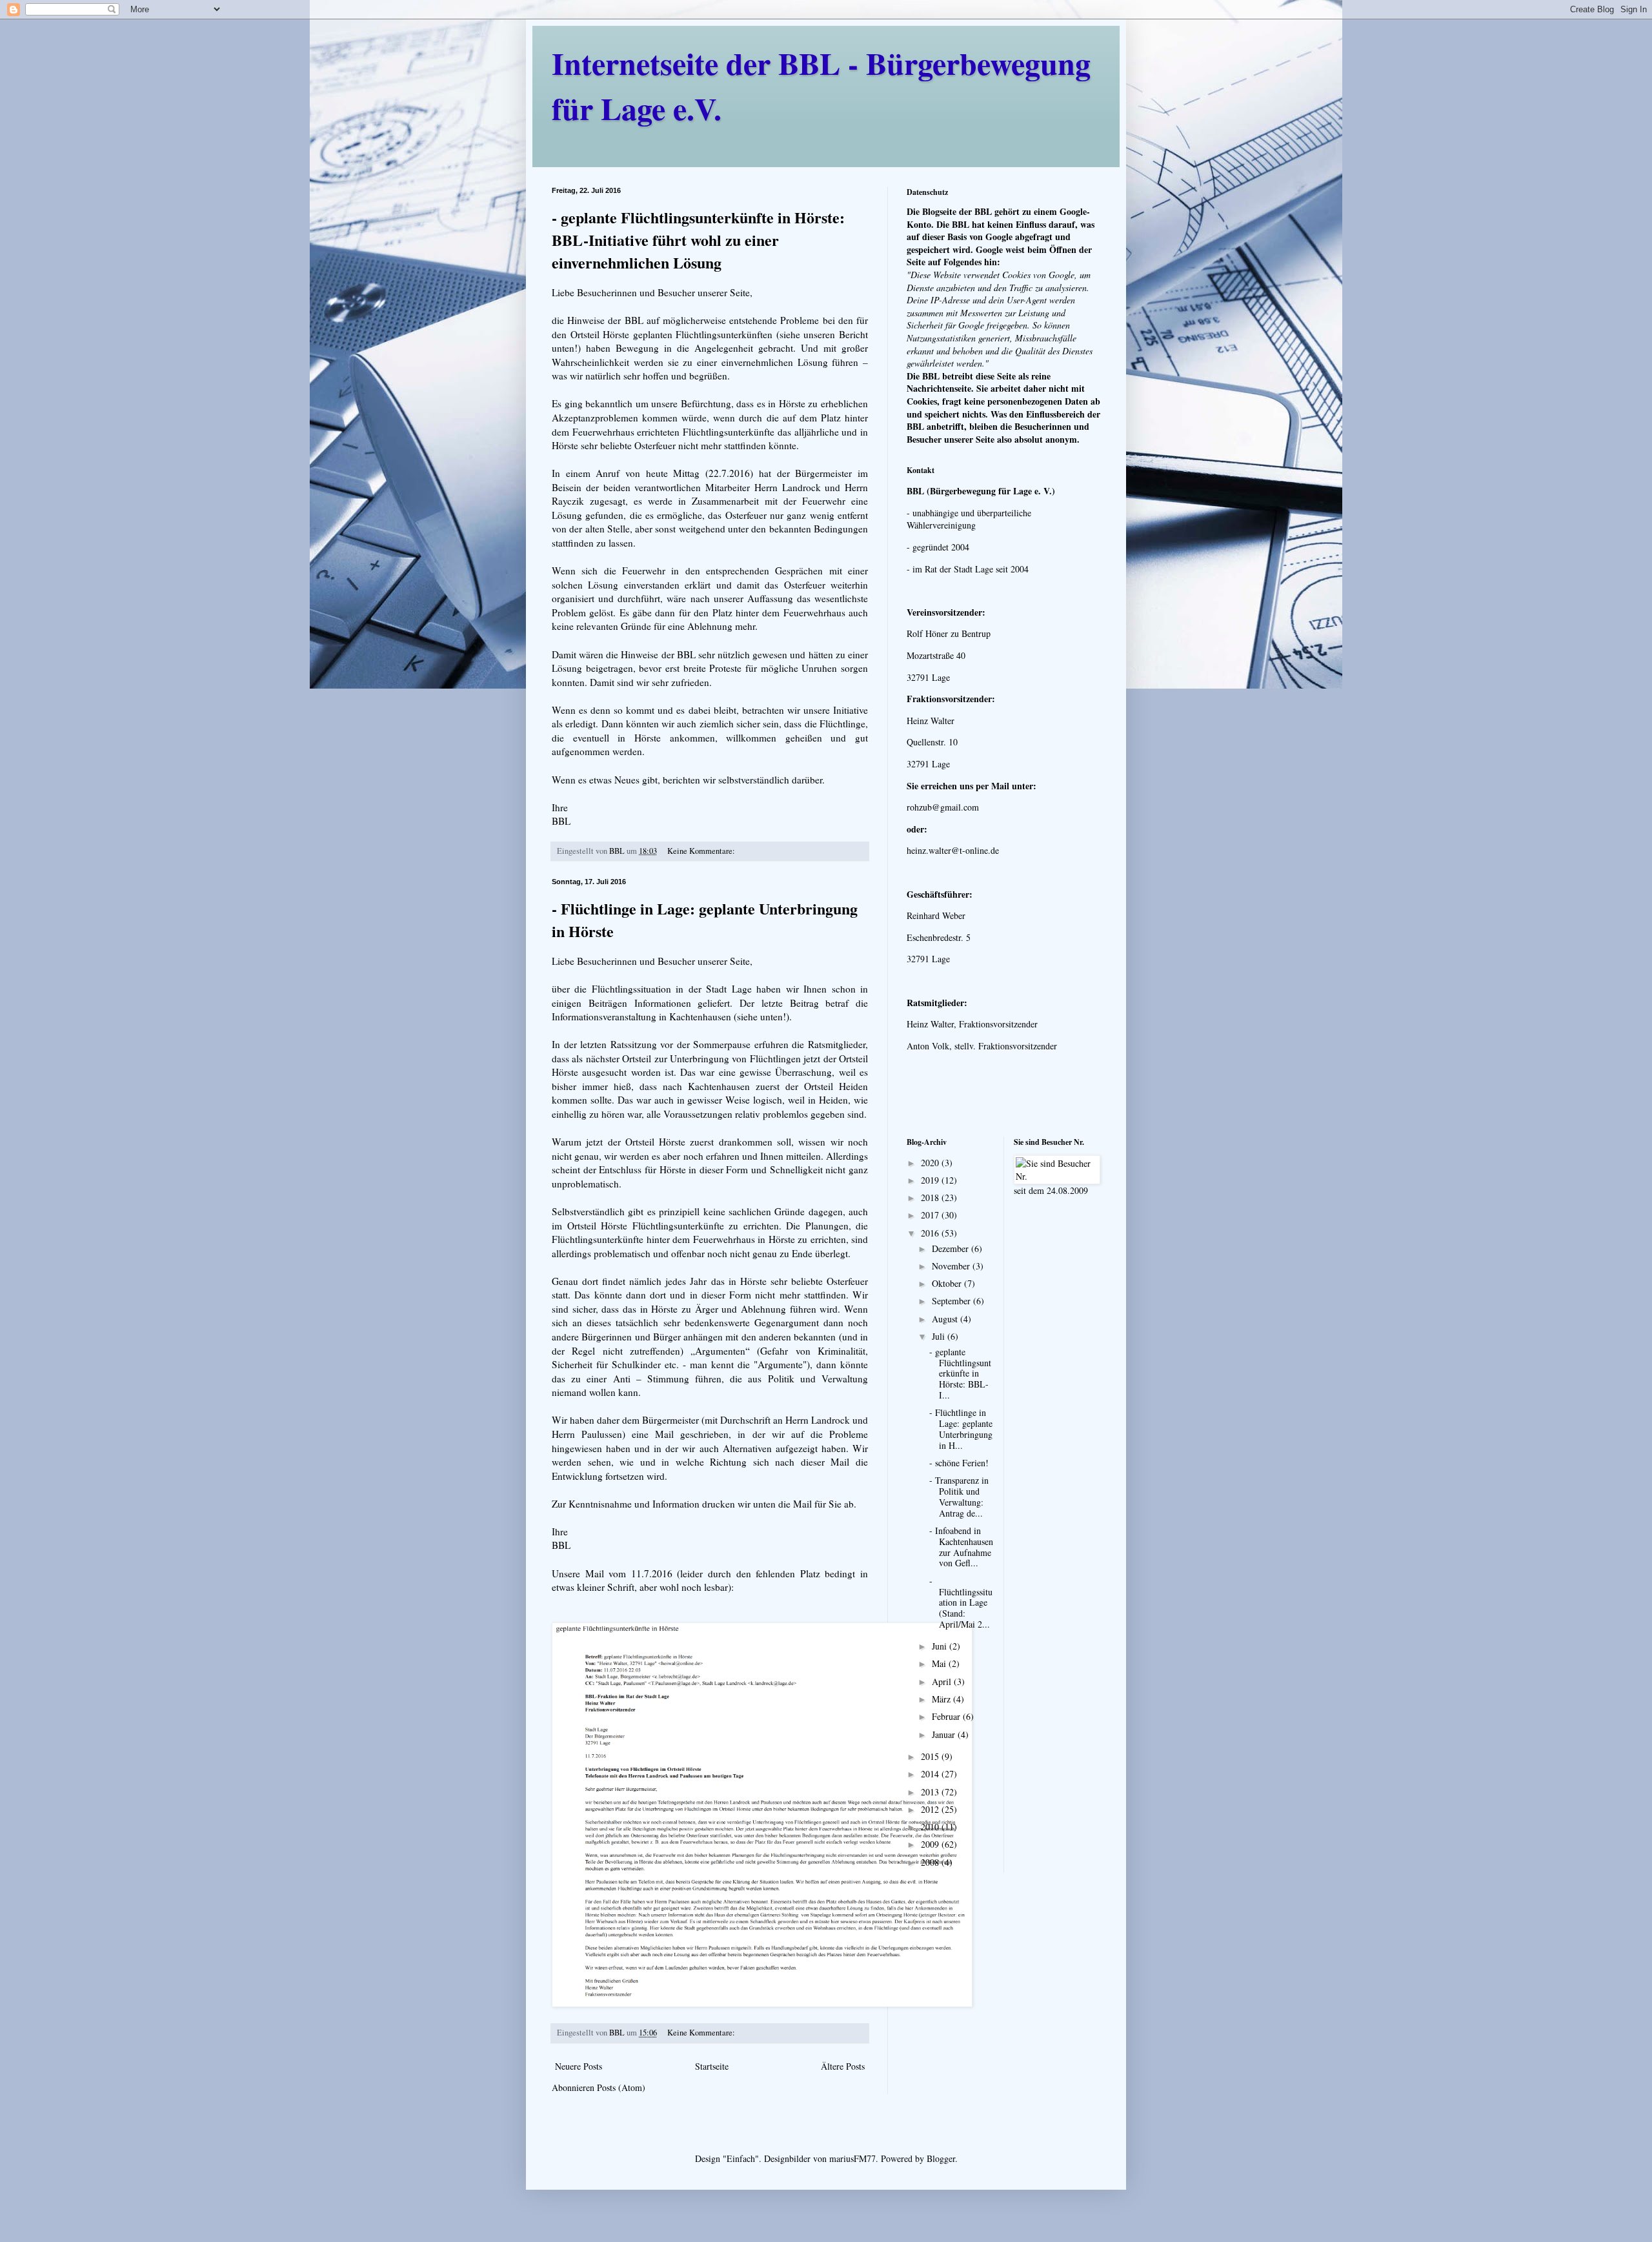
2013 (931, 1792)
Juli (940, 1336)
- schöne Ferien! (959, 1463)
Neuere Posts (579, 2066)
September (952, 1301)
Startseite (712, 2066)
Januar (945, 1734)
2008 (931, 1862)
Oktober (948, 1283)
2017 (931, 1215)
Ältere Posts (843, 2066)
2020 (931, 1163)
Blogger (941, 2158)
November (952, 1266)
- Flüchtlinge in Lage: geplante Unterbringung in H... (961, 1429)
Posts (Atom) (621, 2087)
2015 (931, 1756)
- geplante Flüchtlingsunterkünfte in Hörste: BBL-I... (960, 1373)
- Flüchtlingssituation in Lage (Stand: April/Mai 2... (961, 1602)
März (942, 1699)
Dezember (952, 1248)
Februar (947, 1716)
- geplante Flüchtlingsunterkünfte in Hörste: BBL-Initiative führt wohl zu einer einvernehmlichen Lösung (698, 240)
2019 (931, 1180)
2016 (931, 1233)
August (946, 1319)
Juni (941, 1646)
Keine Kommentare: (702, 851)
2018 (931, 1197)
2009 (931, 1844)
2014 (931, 1774)
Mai (940, 1663)
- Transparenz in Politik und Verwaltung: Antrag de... (959, 1496)
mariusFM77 (852, 2158)
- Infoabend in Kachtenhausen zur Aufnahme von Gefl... (961, 1547)
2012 (931, 1809)
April (943, 1681)
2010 (931, 1827)
